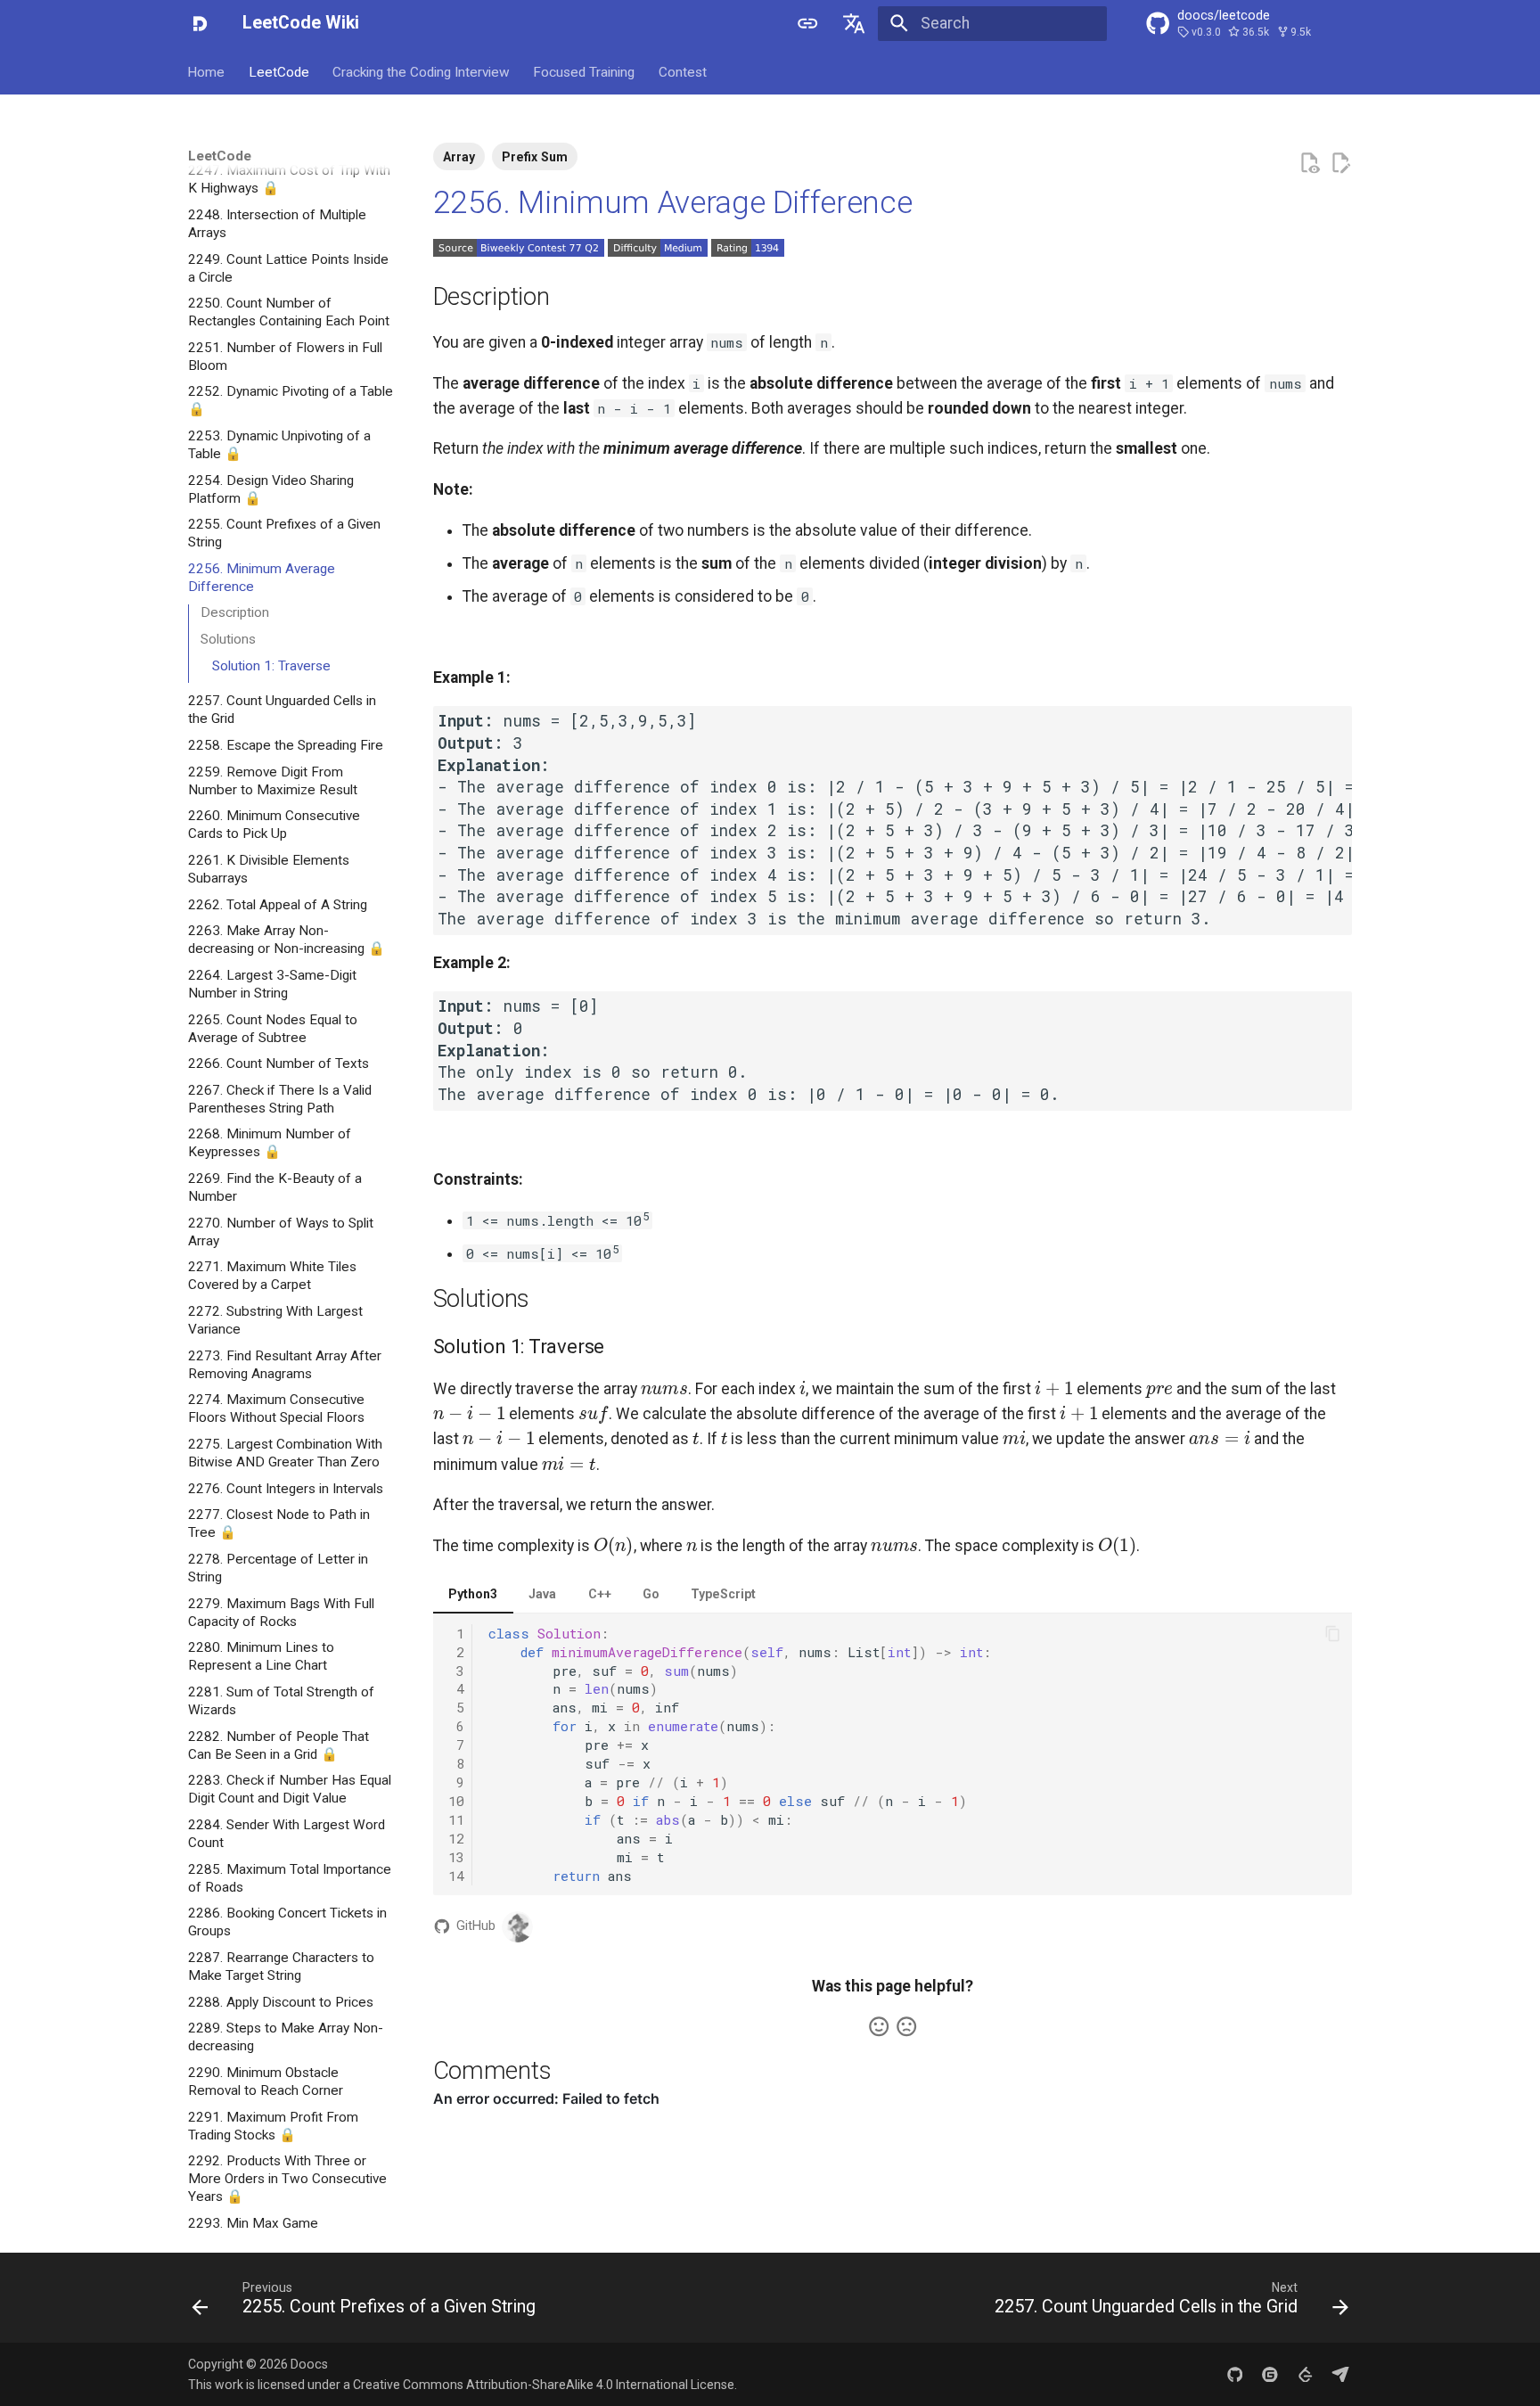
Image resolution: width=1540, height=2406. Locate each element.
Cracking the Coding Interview (421, 71)
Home (207, 71)
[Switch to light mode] (807, 23)
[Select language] (855, 23)
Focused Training (585, 71)
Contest (683, 71)
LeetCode (279, 71)
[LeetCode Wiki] (200, 23)
